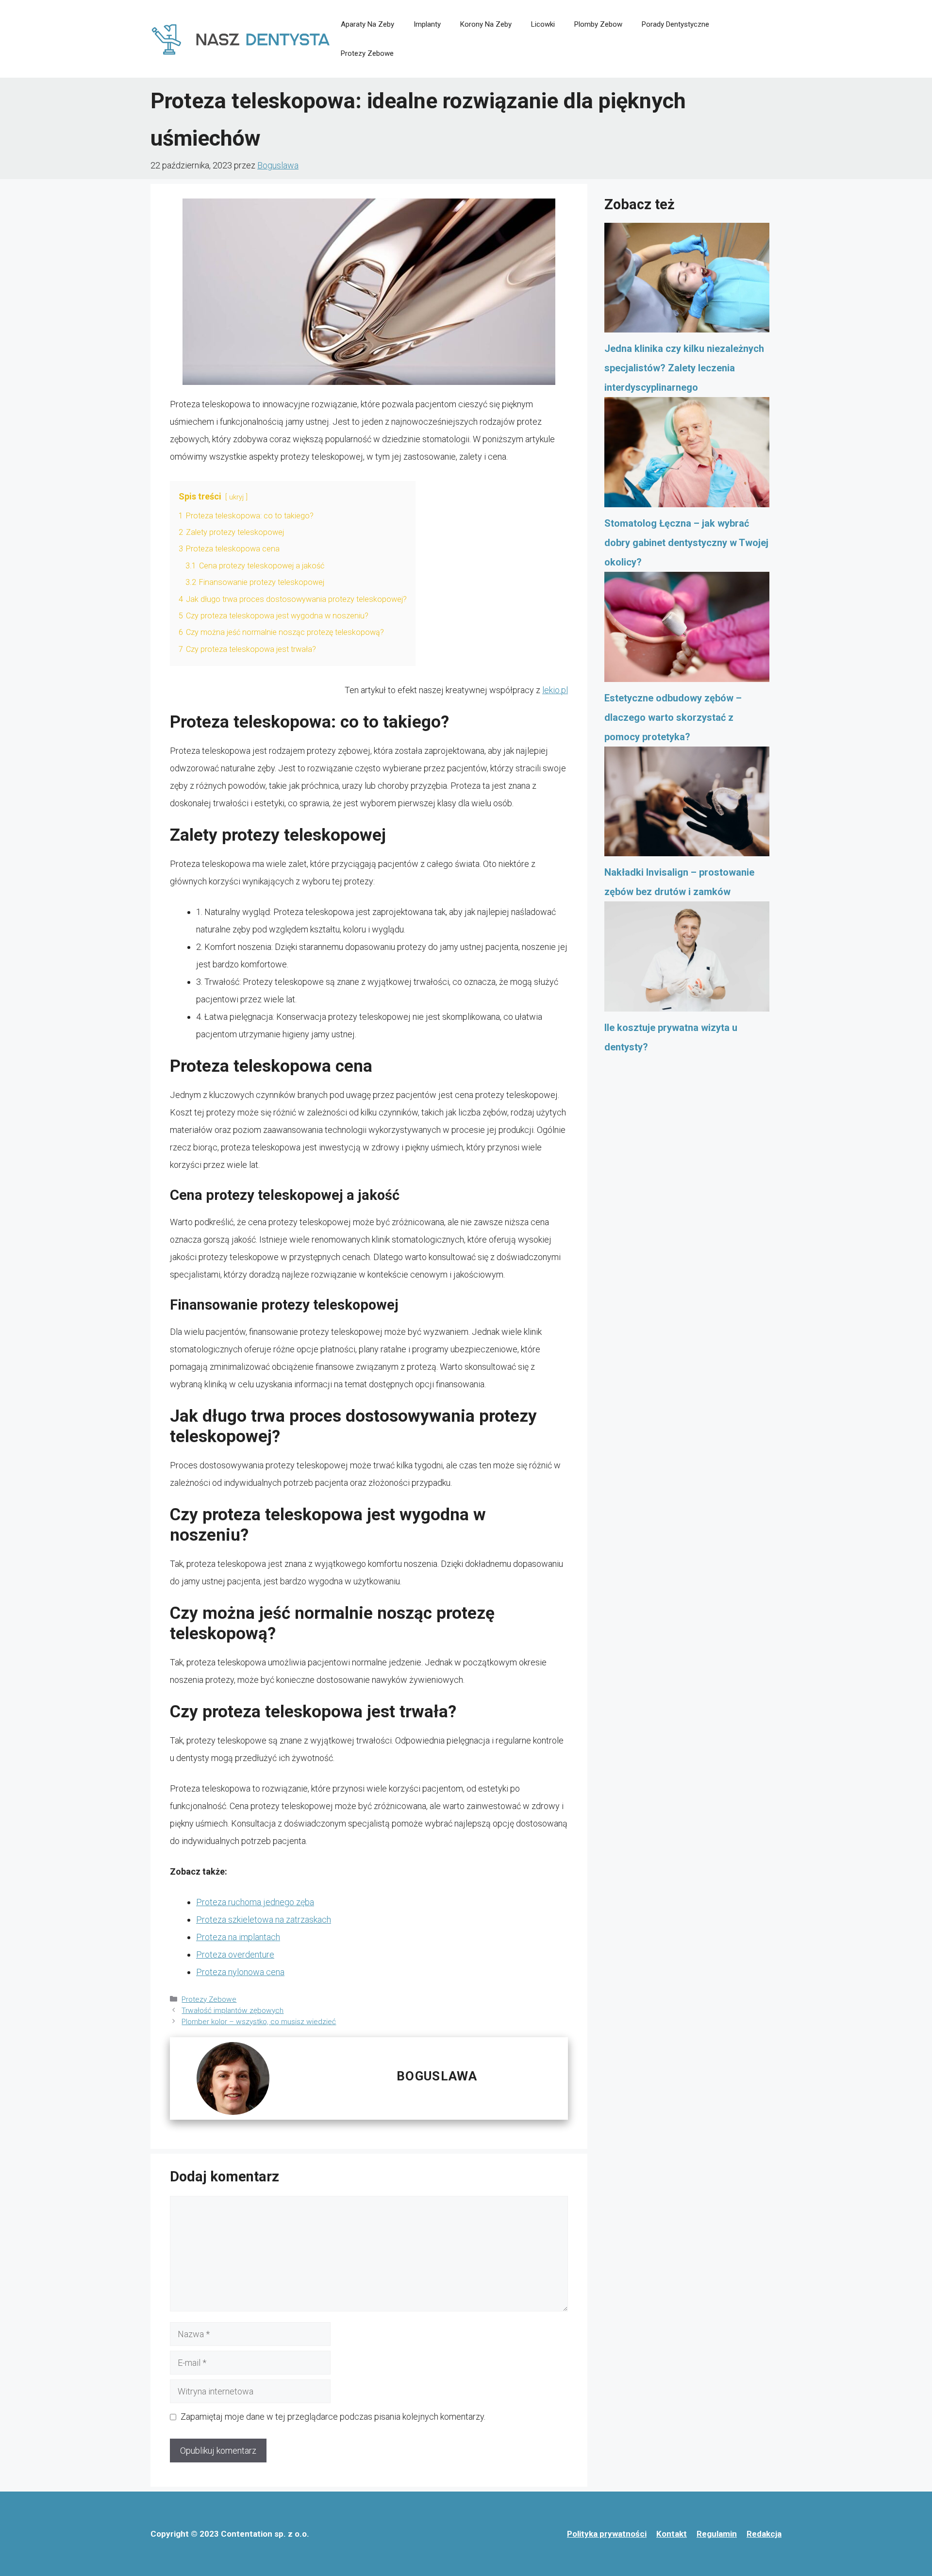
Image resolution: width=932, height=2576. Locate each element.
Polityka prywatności (607, 2534)
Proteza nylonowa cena (240, 1972)
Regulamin (717, 2534)
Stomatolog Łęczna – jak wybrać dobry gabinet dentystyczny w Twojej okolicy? (686, 543)
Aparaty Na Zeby (367, 24)
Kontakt (672, 2534)
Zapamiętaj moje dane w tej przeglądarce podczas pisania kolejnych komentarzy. (333, 2417)
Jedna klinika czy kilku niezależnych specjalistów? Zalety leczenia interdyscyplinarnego (684, 368)
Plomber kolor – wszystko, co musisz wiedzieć (259, 2022)
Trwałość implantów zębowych (233, 2011)
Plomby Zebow (598, 24)
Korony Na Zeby (486, 24)
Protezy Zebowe (367, 53)
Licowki (543, 24)
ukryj (236, 497)
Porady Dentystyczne (675, 24)
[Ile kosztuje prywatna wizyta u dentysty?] (687, 960)
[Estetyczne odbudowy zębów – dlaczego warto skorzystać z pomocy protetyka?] (687, 630)
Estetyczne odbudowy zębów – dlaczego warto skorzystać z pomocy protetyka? (673, 717)
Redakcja (764, 2534)
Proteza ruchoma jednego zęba (255, 1902)
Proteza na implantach (238, 1937)
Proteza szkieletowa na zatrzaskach (264, 1920)
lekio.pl (555, 690)
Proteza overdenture (235, 1954)
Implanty (427, 24)
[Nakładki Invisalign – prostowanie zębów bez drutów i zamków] (687, 805)
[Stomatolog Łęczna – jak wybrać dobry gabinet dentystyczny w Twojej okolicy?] (687, 455)
